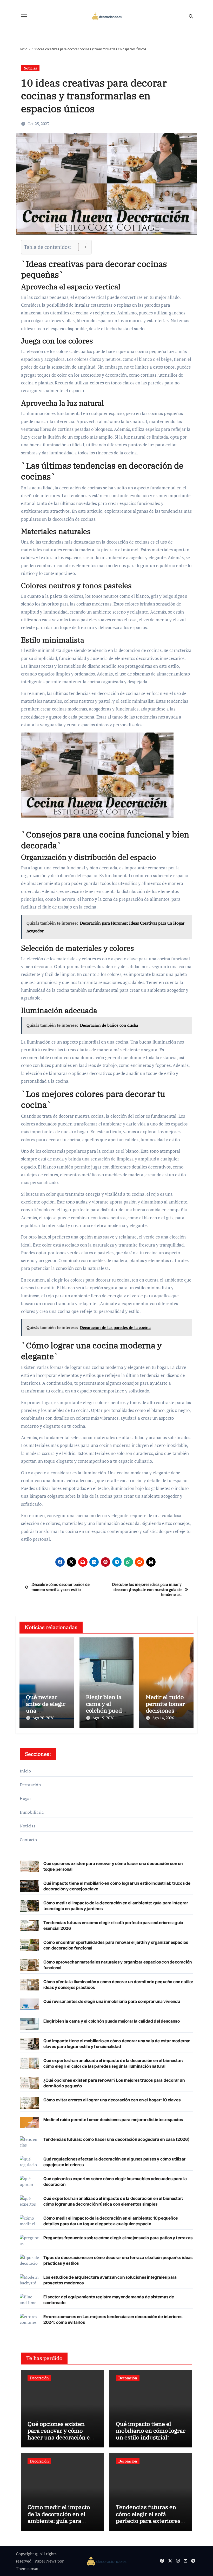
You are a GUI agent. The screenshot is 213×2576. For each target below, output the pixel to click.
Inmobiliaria (32, 1812)
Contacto (28, 1840)
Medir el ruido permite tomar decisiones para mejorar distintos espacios (113, 2120)
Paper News (45, 2561)
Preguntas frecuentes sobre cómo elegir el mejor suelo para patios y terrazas (118, 2238)
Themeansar (27, 2568)
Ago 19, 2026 (103, 1718)
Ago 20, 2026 (43, 1718)
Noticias (30, 68)
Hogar (25, 1798)
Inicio (25, 1771)
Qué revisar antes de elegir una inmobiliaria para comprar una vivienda (112, 2001)
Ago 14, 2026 (163, 1718)
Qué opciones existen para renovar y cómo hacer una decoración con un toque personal (62, 2434)
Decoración (30, 1785)
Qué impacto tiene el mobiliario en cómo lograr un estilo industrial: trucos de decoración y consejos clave (151, 2437)
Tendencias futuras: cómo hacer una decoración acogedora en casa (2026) (117, 2139)
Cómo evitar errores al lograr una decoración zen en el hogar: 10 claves (112, 2100)
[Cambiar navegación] (24, 16)
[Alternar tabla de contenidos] (80, 247)
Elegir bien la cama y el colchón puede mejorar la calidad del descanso (112, 2021)
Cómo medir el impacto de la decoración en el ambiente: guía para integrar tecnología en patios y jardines (59, 2521)
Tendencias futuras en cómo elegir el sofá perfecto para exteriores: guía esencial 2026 (149, 2517)
